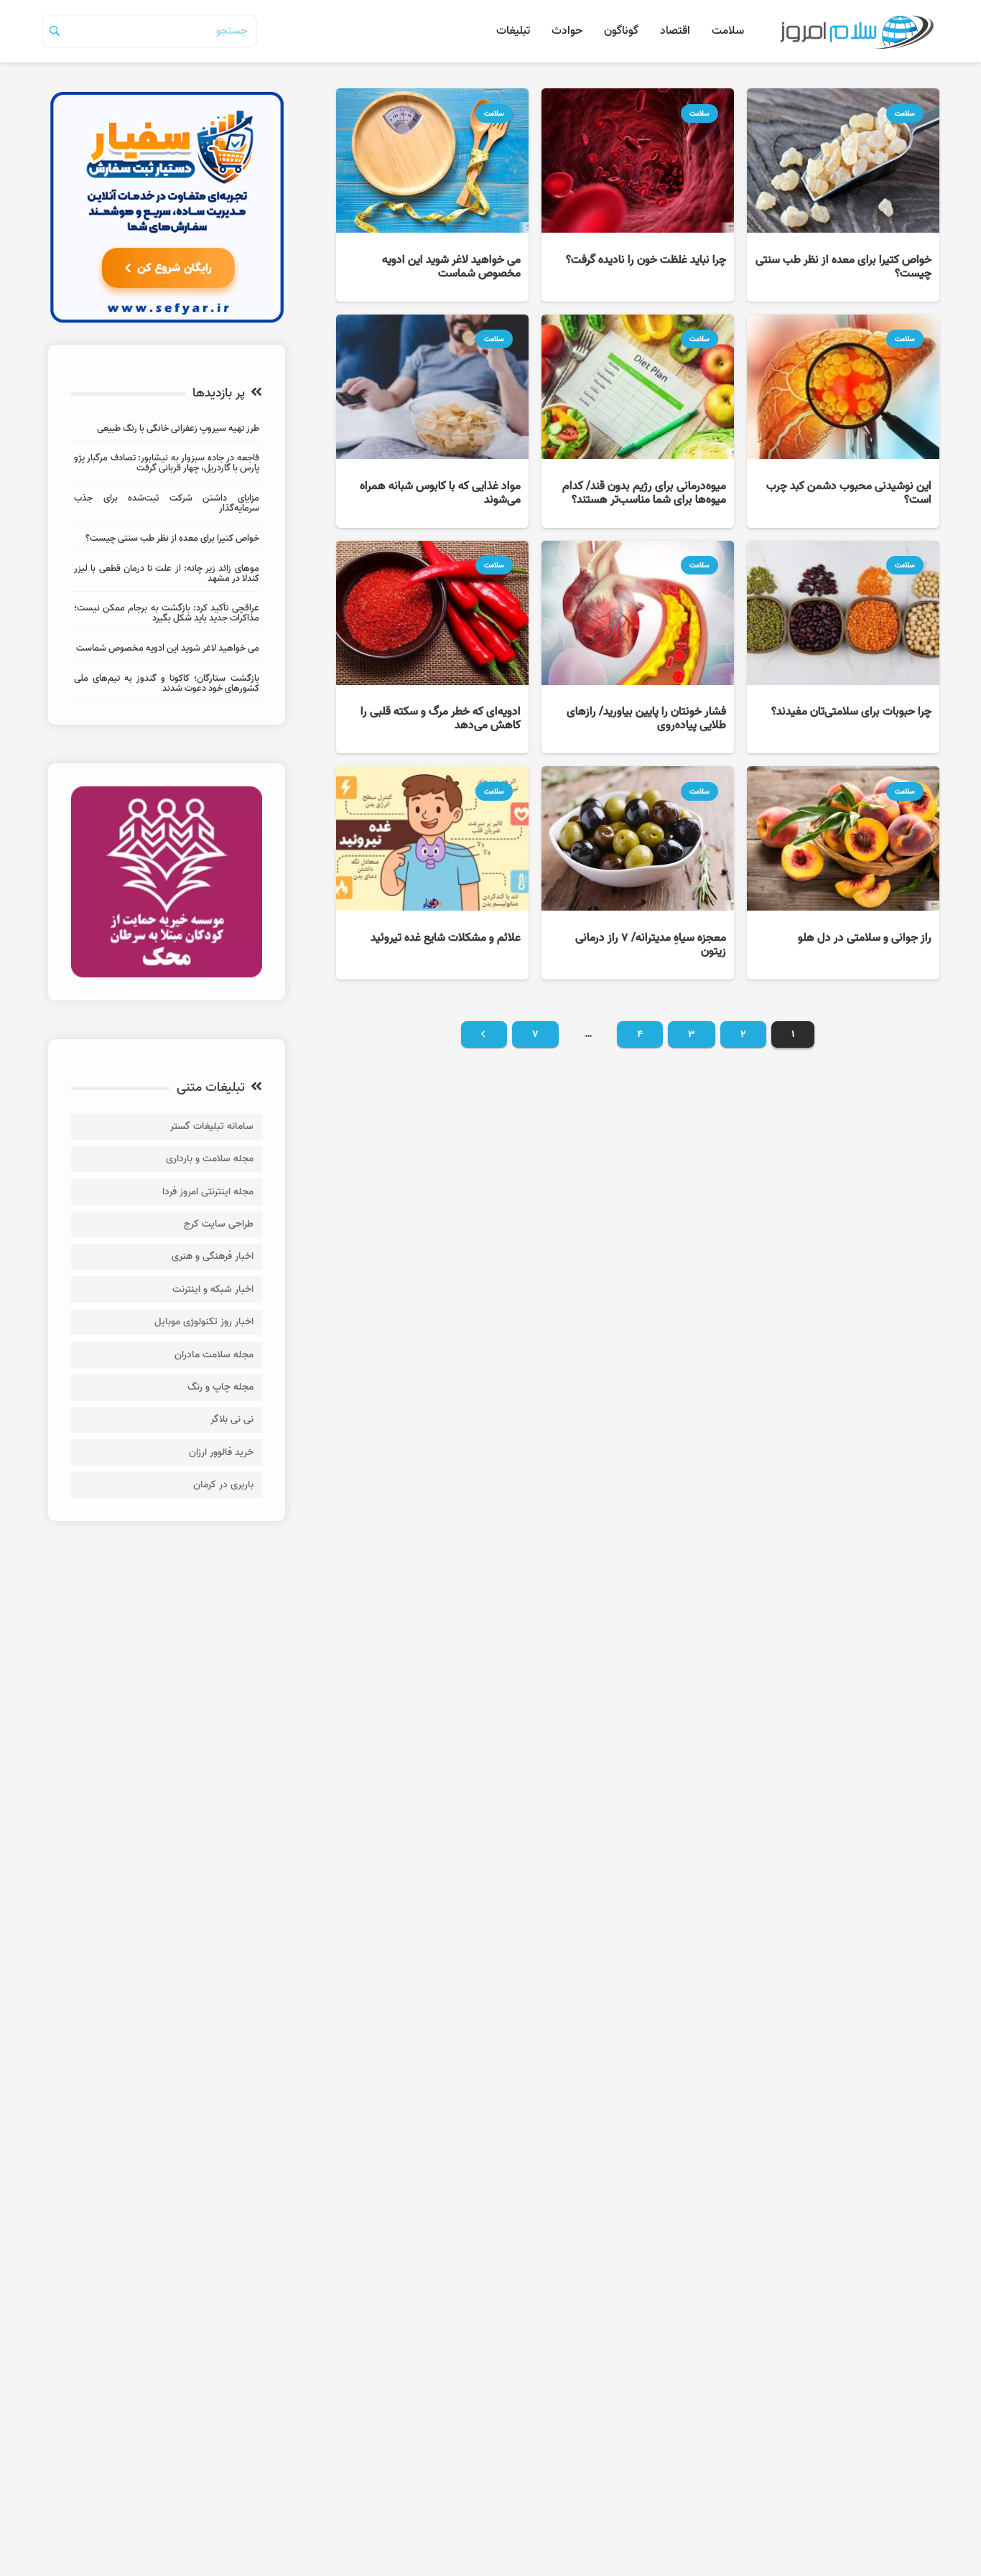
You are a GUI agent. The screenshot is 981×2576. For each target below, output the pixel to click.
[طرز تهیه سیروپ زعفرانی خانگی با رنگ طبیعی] (167, 431)
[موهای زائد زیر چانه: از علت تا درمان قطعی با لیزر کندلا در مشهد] (167, 576)
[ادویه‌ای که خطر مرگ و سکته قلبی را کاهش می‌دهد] (432, 647)
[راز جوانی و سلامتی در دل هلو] (843, 873)
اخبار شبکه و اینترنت (213, 1289)
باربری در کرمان (223, 1485)
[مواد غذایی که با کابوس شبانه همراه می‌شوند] (432, 421)
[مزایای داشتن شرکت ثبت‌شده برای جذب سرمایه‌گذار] (167, 505)
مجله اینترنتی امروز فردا (208, 1192)
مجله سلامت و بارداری (210, 1159)
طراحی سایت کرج (219, 1224)
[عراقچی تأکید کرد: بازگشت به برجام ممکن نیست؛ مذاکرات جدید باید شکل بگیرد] (167, 615)
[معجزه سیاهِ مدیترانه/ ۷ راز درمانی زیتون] (638, 873)
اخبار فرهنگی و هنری (213, 1256)
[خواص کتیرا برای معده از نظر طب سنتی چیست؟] (843, 195)
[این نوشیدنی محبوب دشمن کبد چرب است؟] (843, 421)
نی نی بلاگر (232, 1419)
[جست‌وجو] (55, 31)
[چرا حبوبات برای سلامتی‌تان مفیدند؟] (843, 647)
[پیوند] (856, 31)
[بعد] (484, 1035)
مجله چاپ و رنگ (220, 1387)
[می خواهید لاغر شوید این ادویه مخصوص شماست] (432, 195)
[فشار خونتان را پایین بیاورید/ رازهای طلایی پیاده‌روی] (638, 647)
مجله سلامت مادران (214, 1355)
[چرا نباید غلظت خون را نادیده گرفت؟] (638, 195)
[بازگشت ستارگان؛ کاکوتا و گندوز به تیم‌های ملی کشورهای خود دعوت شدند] (167, 685)
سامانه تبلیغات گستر (212, 1126)
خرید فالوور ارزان (221, 1452)
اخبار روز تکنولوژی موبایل (204, 1322)
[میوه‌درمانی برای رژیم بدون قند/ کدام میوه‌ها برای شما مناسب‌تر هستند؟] (638, 421)
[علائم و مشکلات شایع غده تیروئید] (432, 873)
